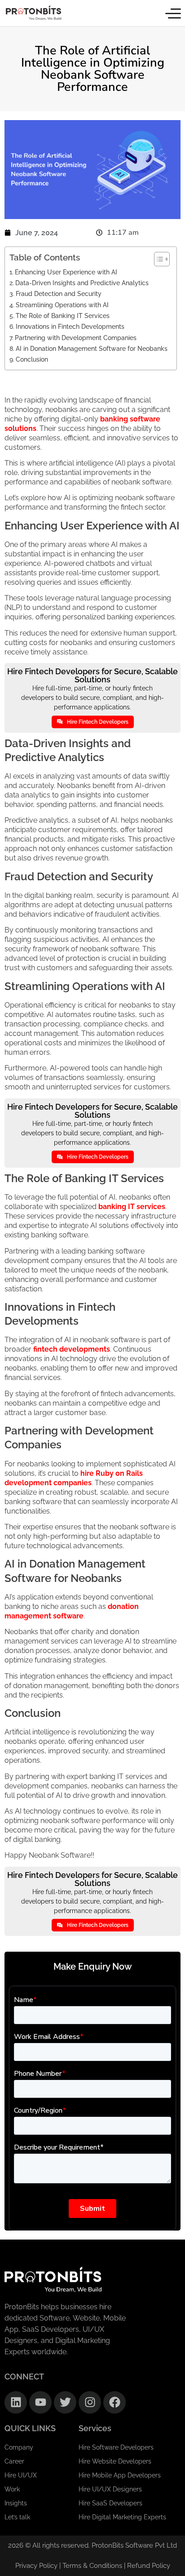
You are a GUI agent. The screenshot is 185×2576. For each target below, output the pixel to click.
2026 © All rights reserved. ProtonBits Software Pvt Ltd (92, 2545)
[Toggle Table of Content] (157, 259)
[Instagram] (90, 2402)
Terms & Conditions (93, 2566)
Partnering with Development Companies (76, 338)
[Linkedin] (16, 2402)
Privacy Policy (36, 2566)
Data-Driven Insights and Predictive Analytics (82, 283)
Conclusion (32, 359)
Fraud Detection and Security (59, 293)
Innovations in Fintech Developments (70, 326)
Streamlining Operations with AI (62, 305)
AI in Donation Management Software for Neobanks (92, 348)
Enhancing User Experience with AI (66, 272)
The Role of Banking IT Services (63, 316)
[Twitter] (65, 2402)
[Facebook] (115, 2402)
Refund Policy (149, 2566)
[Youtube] (40, 2402)
